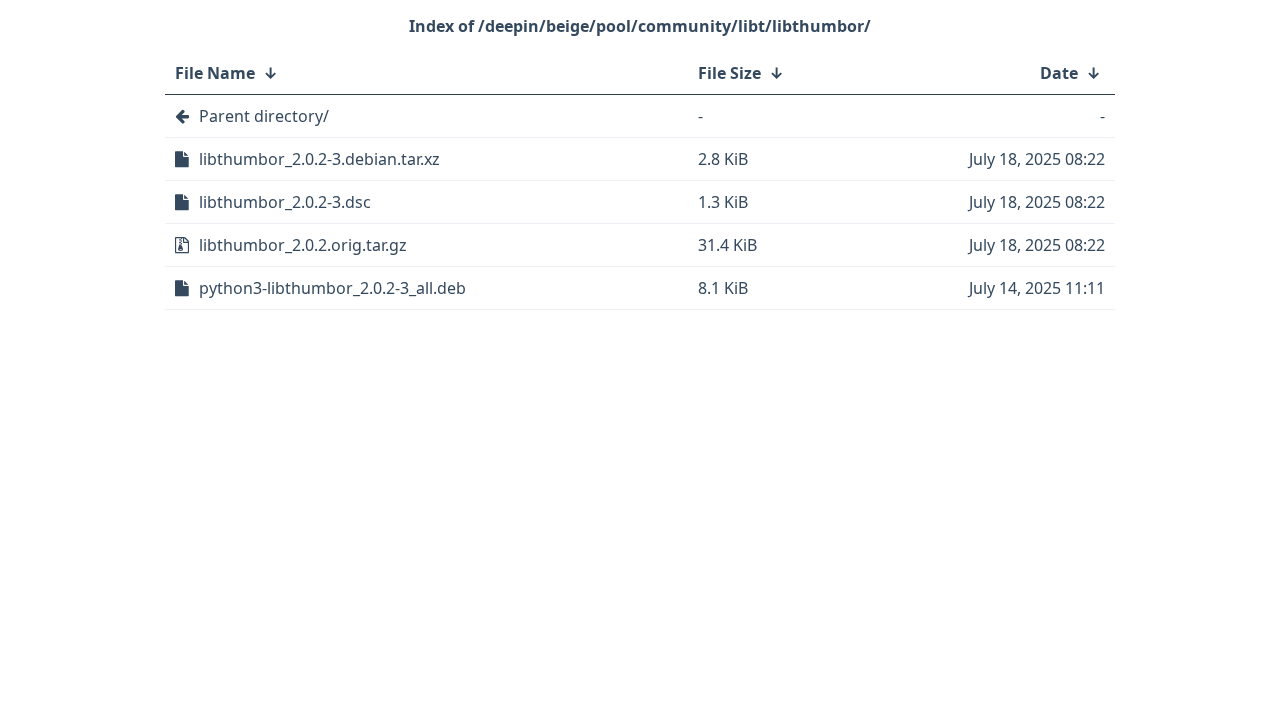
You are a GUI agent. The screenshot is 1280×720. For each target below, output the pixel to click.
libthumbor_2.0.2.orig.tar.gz (303, 245)
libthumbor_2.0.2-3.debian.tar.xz (319, 159)
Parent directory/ (264, 116)
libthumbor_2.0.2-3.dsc (285, 202)
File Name (215, 73)
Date (1059, 73)
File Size (729, 73)
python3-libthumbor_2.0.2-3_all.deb (332, 288)
